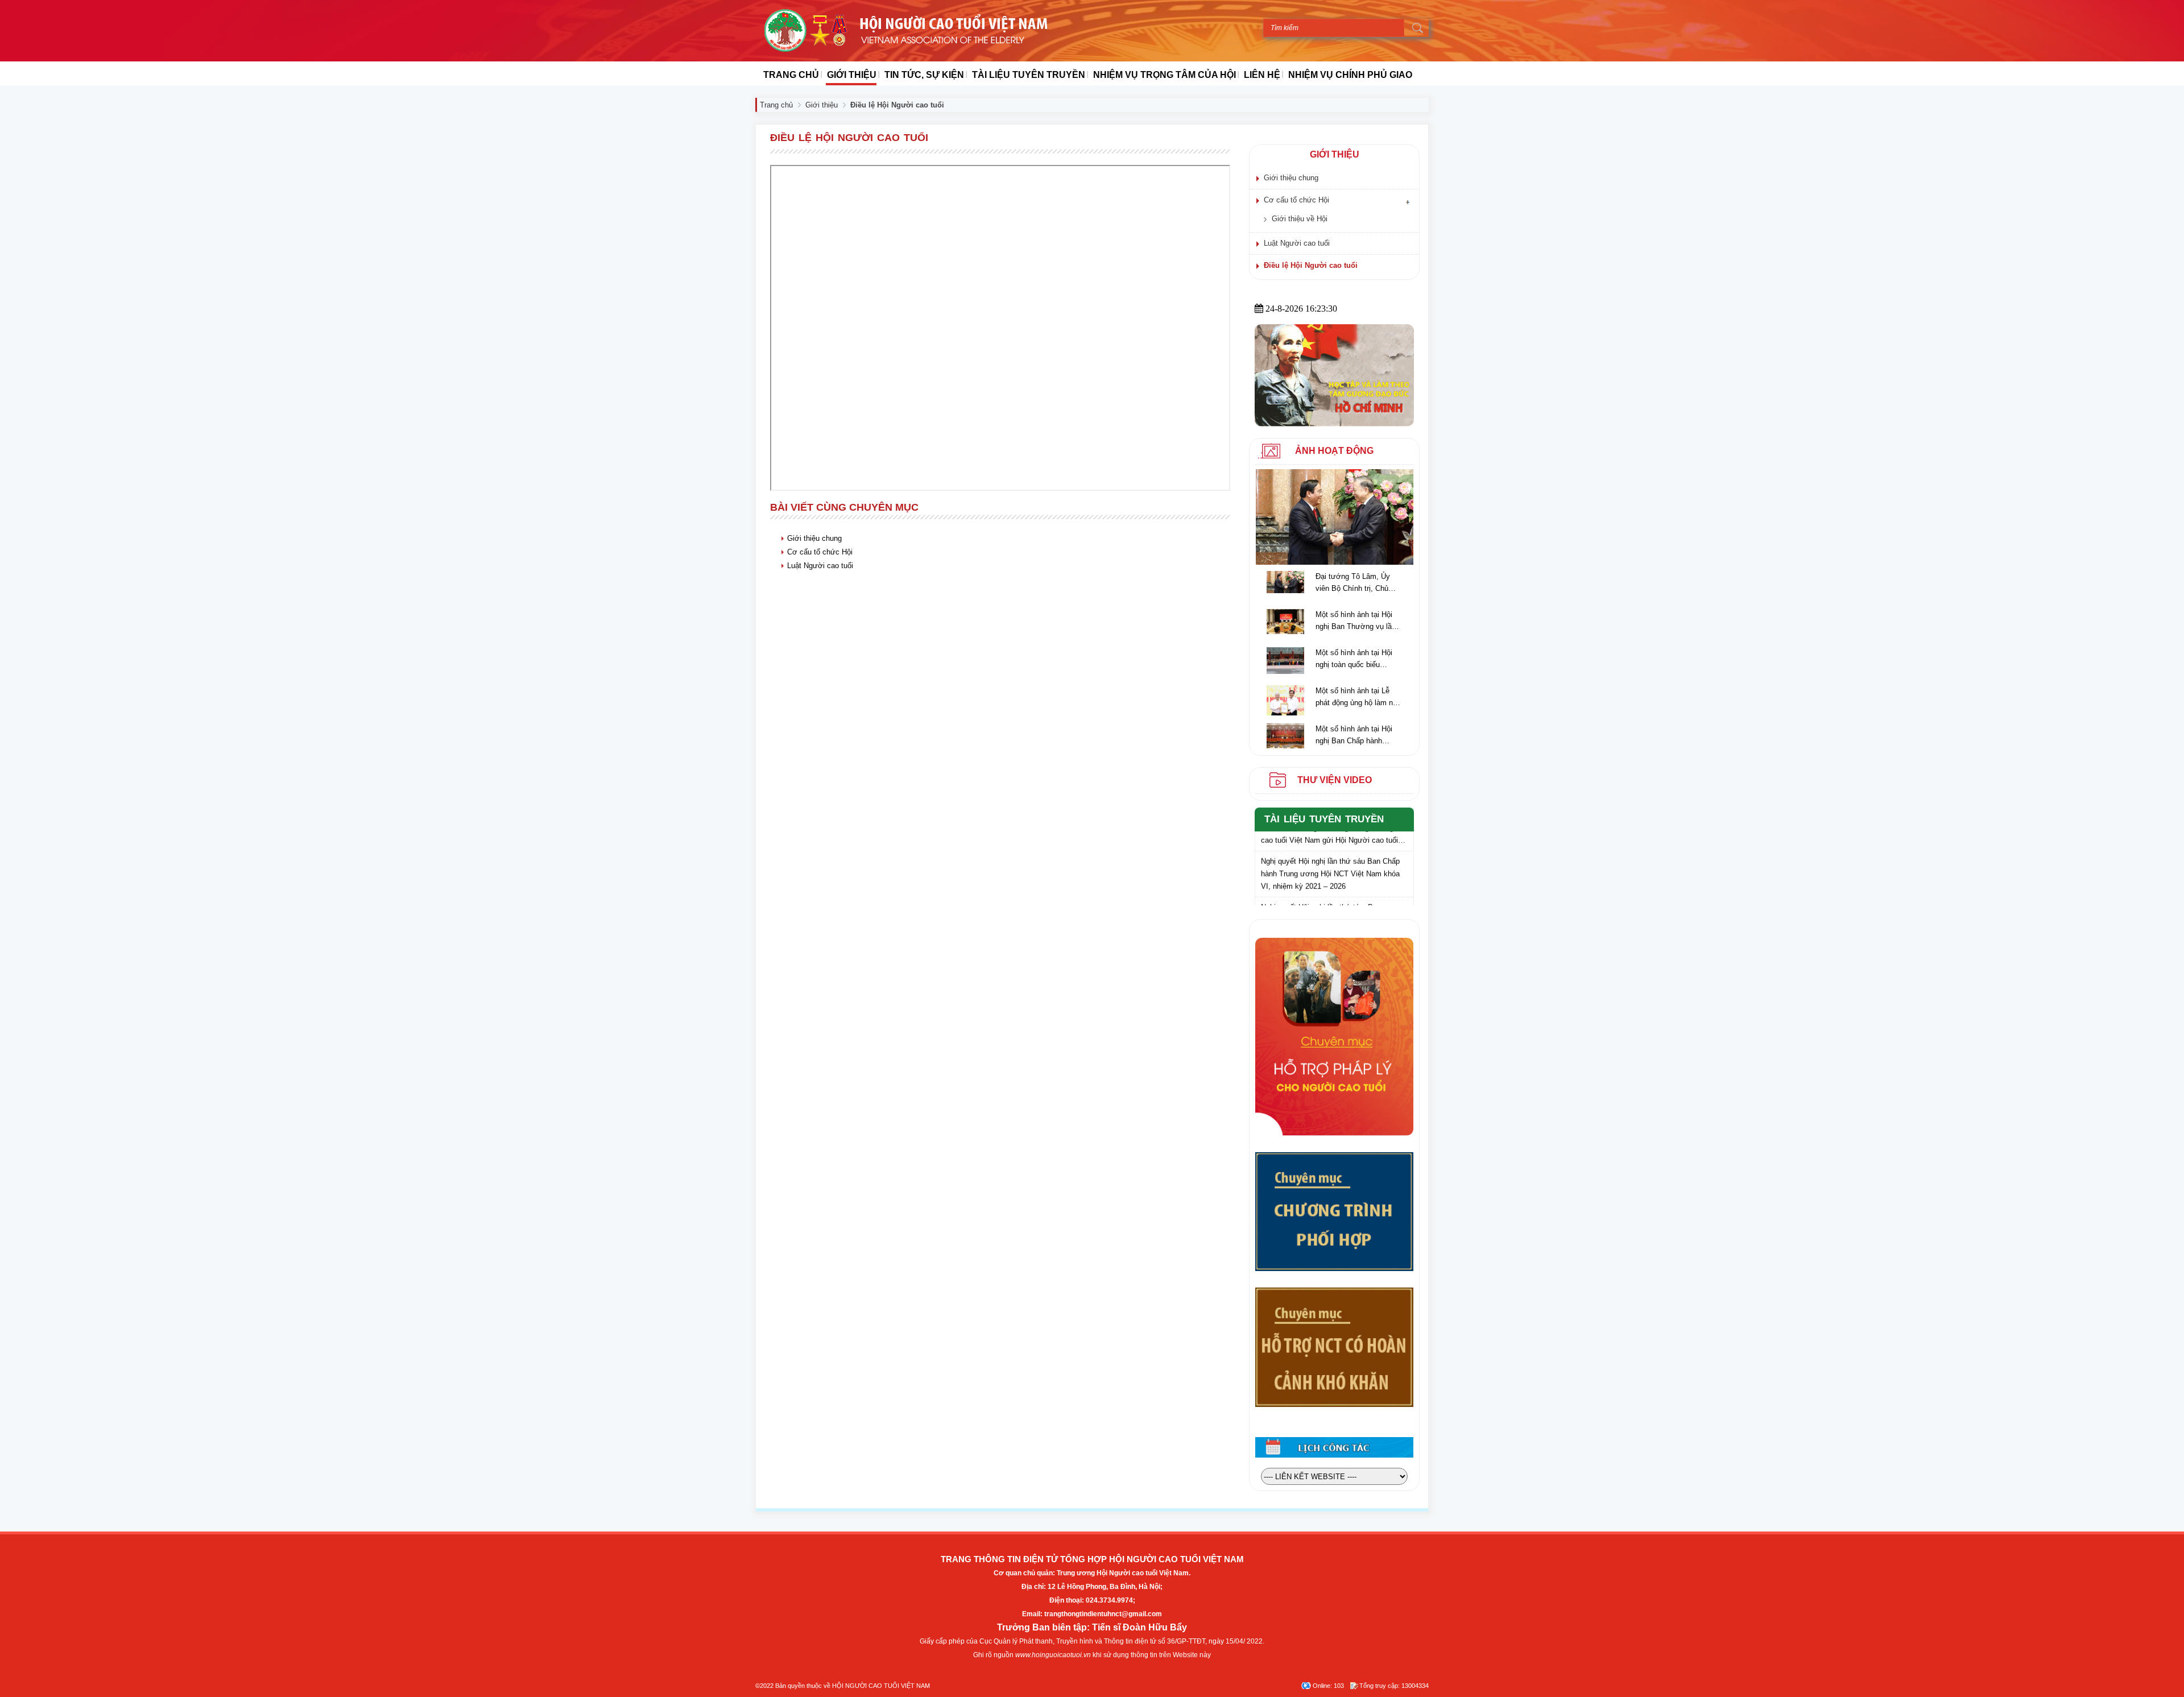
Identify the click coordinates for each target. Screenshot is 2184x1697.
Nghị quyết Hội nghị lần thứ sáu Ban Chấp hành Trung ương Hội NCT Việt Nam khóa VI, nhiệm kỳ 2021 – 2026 (1330, 860)
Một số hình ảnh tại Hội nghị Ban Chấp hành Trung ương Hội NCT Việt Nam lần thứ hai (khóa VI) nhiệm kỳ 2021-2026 (1358, 736)
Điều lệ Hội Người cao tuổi (1311, 265)
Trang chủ (776, 105)
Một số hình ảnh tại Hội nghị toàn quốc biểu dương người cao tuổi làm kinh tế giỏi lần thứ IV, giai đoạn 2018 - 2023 (1356, 659)
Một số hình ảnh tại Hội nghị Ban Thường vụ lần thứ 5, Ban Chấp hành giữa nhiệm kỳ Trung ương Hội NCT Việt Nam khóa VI (1356, 621)
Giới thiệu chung (814, 538)
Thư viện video (1335, 780)
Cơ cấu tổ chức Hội (820, 552)
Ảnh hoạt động (1334, 451)
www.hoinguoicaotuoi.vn (1053, 1655)
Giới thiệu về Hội (1300, 219)
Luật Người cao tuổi (820, 566)
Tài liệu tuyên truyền (1324, 819)
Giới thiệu (822, 105)
